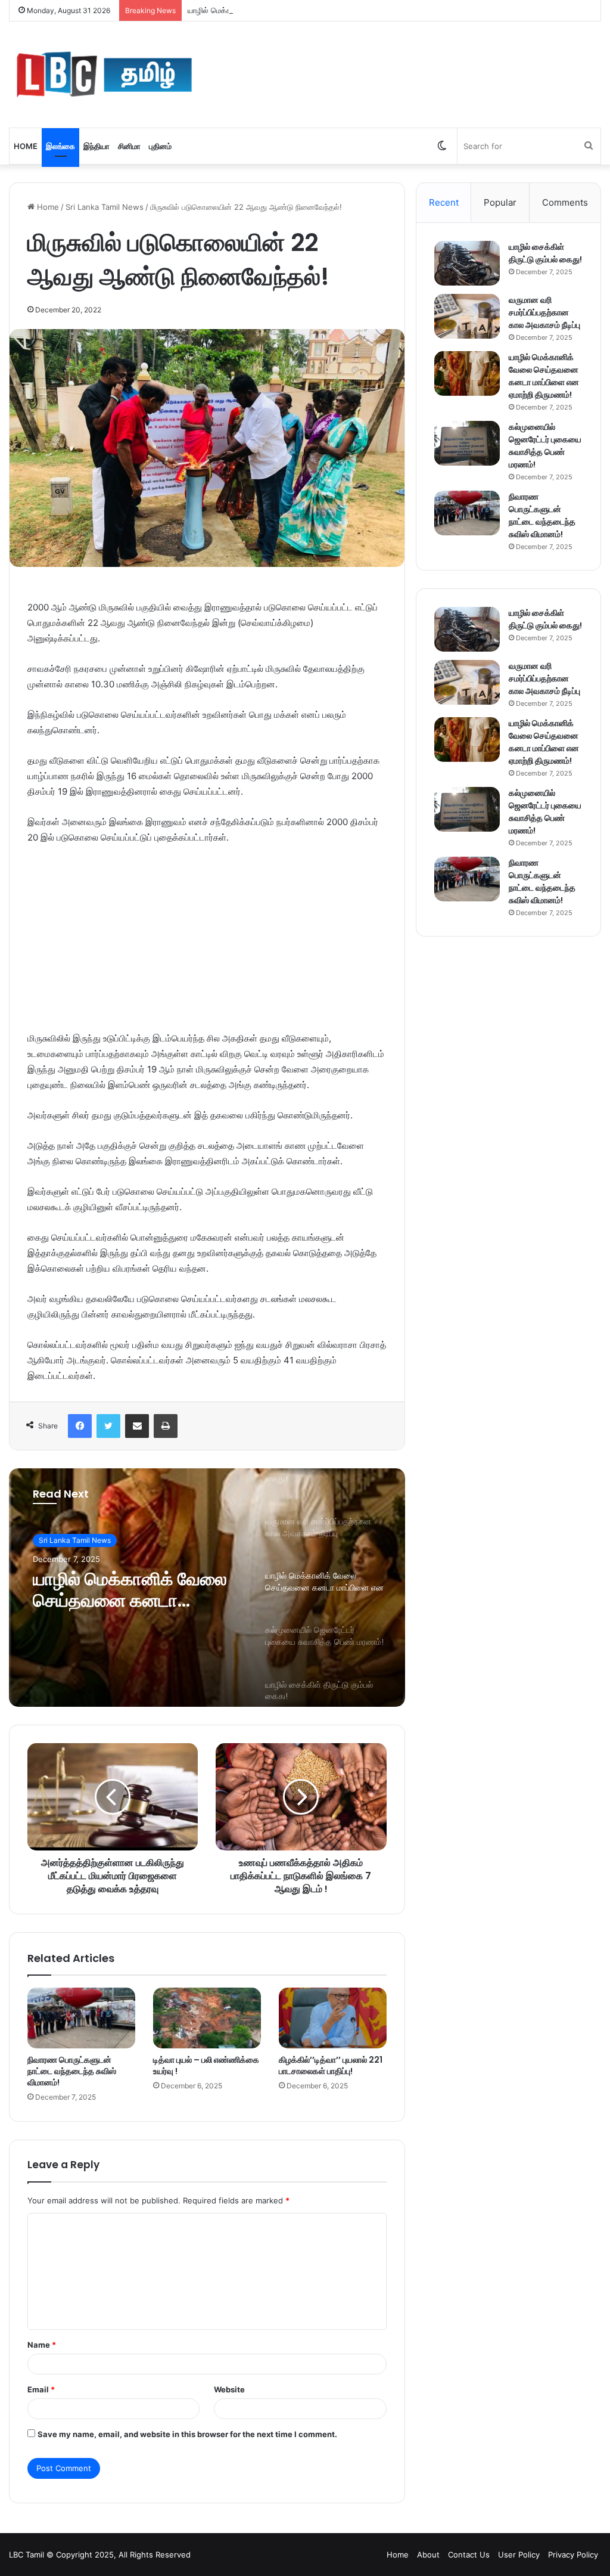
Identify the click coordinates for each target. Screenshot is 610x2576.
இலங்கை (60, 146)
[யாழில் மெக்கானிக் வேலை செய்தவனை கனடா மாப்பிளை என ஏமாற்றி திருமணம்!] (467, 373)
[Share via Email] (137, 1426)
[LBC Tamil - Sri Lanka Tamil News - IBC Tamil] (104, 75)
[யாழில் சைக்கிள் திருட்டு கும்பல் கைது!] (467, 263)
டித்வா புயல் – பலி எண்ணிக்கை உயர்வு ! (206, 2065)
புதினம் (160, 146)
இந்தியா (97, 146)
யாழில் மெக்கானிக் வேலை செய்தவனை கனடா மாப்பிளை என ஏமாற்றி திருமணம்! (318, 10)
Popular (500, 202)
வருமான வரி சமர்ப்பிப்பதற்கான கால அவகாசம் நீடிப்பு (544, 312)
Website (229, 2389)
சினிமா (129, 146)
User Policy (519, 2555)
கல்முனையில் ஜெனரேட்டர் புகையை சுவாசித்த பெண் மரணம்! (545, 446)
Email (41, 2389)
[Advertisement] (207, 944)
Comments (565, 202)
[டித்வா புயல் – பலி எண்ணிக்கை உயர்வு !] (207, 2018)
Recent (444, 202)
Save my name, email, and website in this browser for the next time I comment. (187, 2434)
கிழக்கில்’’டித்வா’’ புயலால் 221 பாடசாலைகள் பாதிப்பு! (331, 2065)
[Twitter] (108, 1426)
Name (42, 2345)
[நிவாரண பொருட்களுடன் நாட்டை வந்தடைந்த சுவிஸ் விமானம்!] (81, 2018)
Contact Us (469, 2555)
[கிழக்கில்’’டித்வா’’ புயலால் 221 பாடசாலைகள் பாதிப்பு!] (333, 2018)
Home (26, 146)
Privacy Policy (573, 2555)
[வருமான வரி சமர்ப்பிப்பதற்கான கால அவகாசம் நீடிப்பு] (467, 316)
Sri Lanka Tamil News (105, 207)
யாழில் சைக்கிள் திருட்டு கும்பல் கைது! (545, 253)
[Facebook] (80, 1426)
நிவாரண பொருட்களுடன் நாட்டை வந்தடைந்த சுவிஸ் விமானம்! (72, 2071)
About (428, 2555)
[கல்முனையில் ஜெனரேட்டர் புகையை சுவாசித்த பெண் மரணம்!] (467, 443)
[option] (207, 1588)
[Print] (166, 1426)
